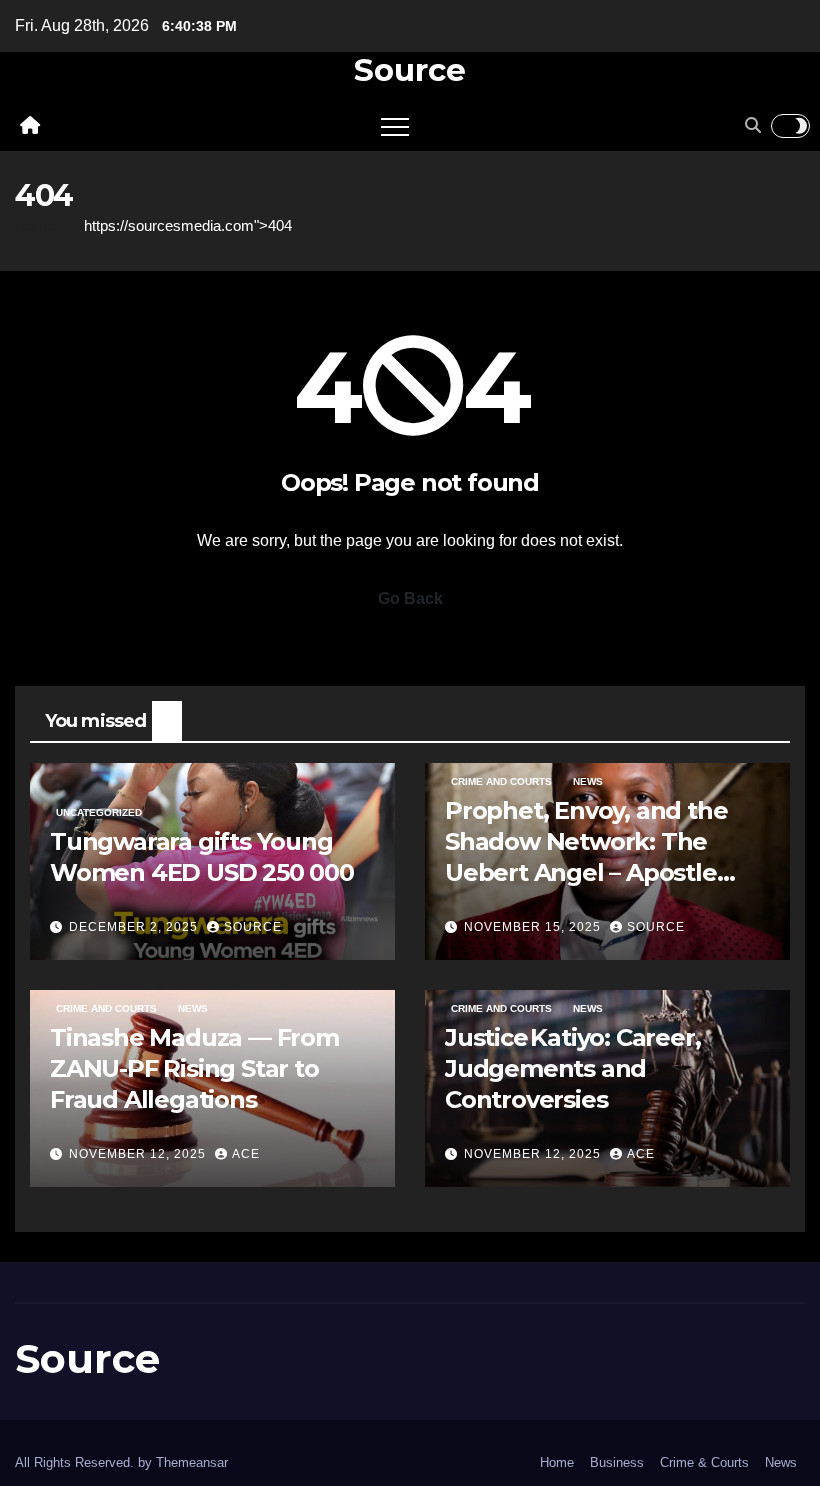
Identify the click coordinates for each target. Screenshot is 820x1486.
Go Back (410, 598)
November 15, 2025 (534, 927)
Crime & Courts (704, 1462)
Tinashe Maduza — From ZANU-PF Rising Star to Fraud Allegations (194, 1068)
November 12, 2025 (139, 1154)
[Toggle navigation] (395, 126)
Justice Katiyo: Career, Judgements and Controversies (572, 1068)
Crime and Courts (501, 781)
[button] (753, 125)
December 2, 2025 (135, 927)
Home (35, 225)
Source (410, 70)
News (588, 781)
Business (617, 1462)
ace (246, 1154)
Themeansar (192, 1462)
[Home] (30, 126)
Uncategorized (99, 812)
